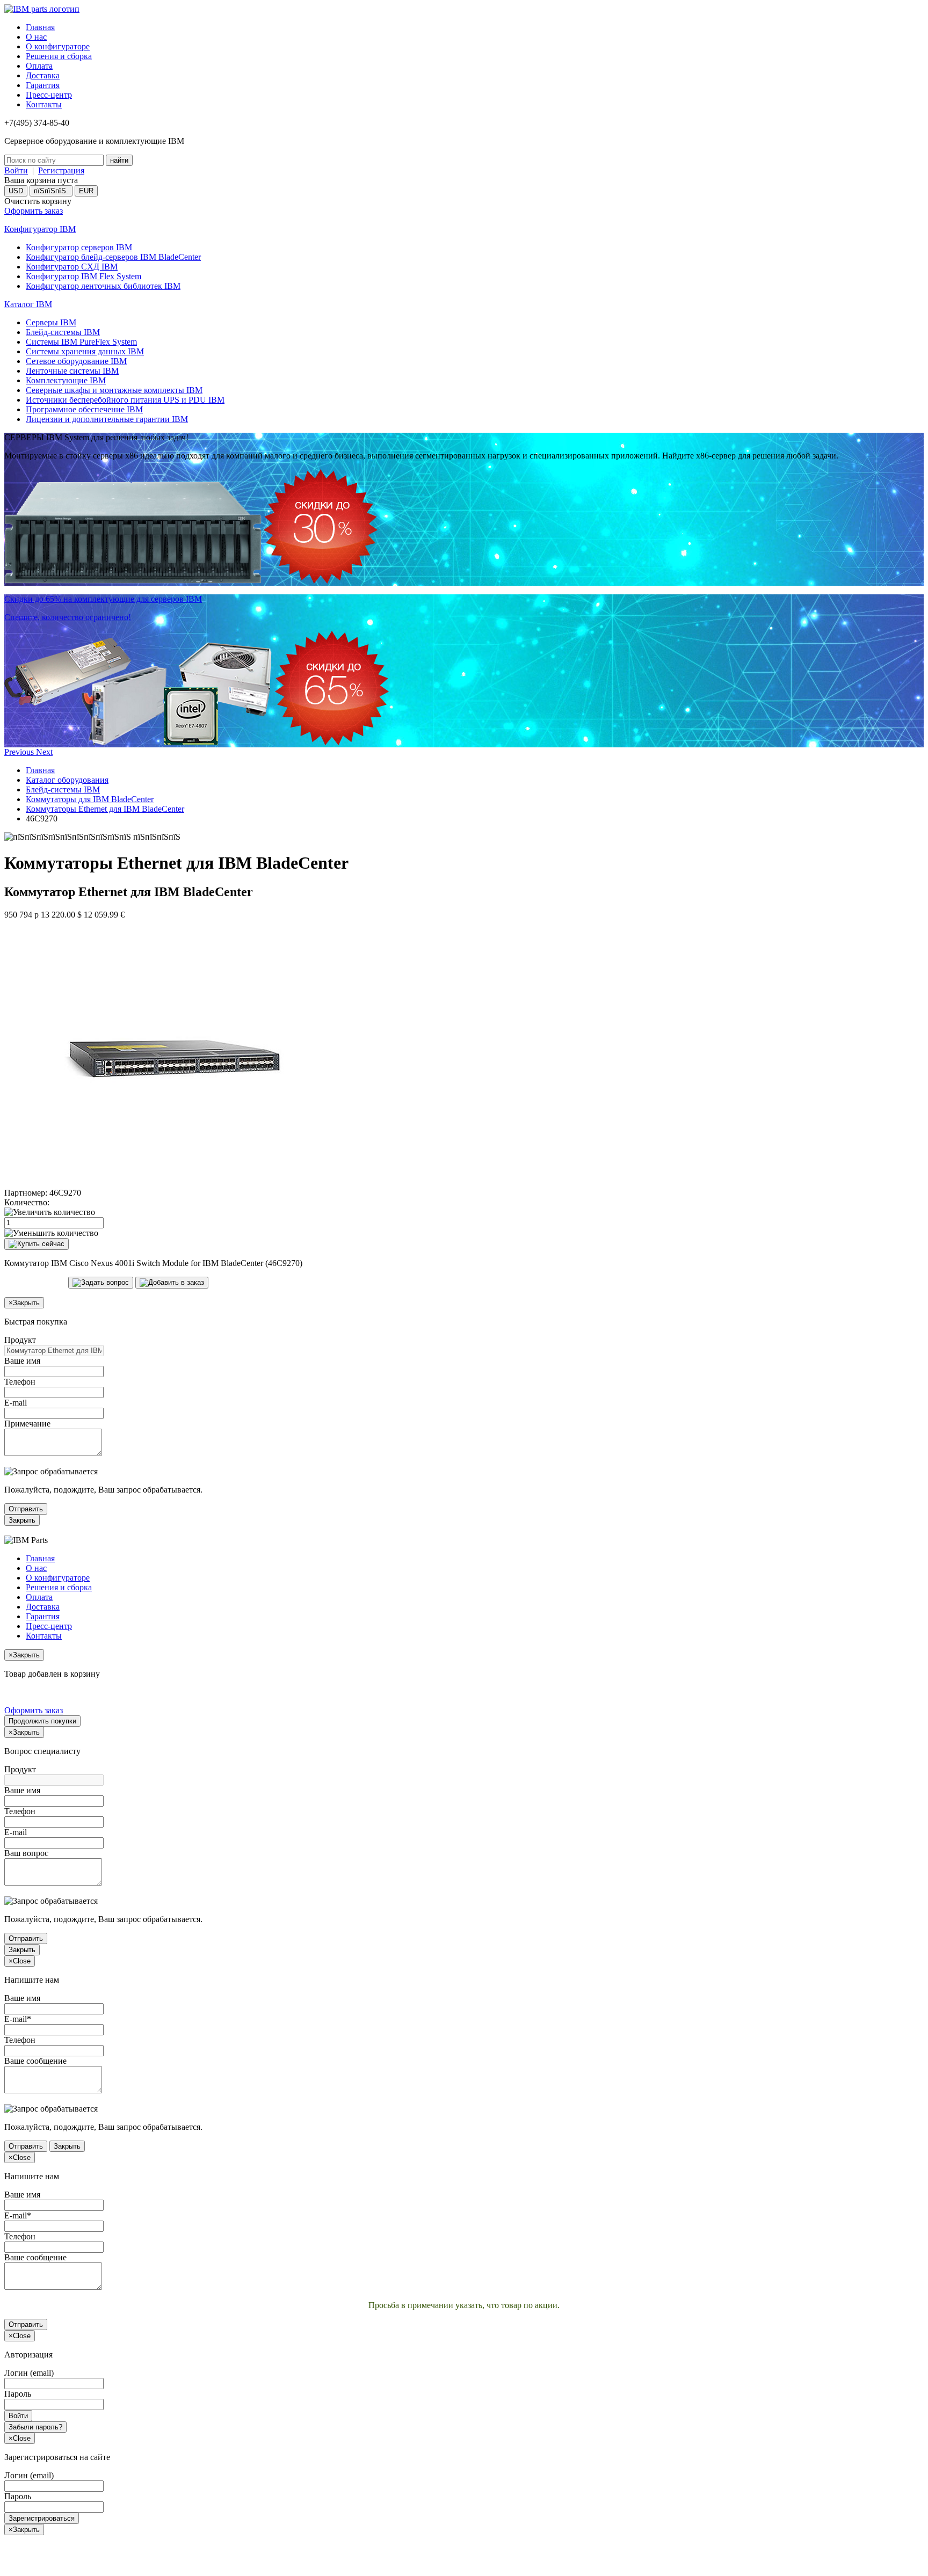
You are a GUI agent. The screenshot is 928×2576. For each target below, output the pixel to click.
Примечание (27, 1424)
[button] (20, 752)
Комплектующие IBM (66, 380)
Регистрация (61, 170)
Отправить (26, 1509)
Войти (16, 170)
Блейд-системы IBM (63, 332)
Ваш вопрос (26, 1853)
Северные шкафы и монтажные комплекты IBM (114, 390)
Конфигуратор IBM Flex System (84, 276)
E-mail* (18, 2019)
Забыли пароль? (35, 2427)
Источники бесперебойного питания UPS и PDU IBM (125, 400)
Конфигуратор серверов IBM (79, 247)
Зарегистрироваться (42, 2518)
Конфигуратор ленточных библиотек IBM (103, 286)
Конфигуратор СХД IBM (72, 267)
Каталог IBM (28, 304)
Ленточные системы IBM (72, 371)
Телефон (20, 1382)
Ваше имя (22, 1361)
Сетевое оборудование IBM (76, 361)
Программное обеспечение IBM (84, 409)
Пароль (18, 2394)
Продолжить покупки (42, 1721)
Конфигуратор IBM (40, 229)
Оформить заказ (34, 211)
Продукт (20, 1340)
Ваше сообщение (35, 2061)
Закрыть (22, 1520)
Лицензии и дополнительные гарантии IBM (107, 419)
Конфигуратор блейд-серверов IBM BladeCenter (113, 257)
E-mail (16, 1403)
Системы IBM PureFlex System (81, 342)
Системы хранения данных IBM (85, 351)
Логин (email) (29, 2373)
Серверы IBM (51, 322)
